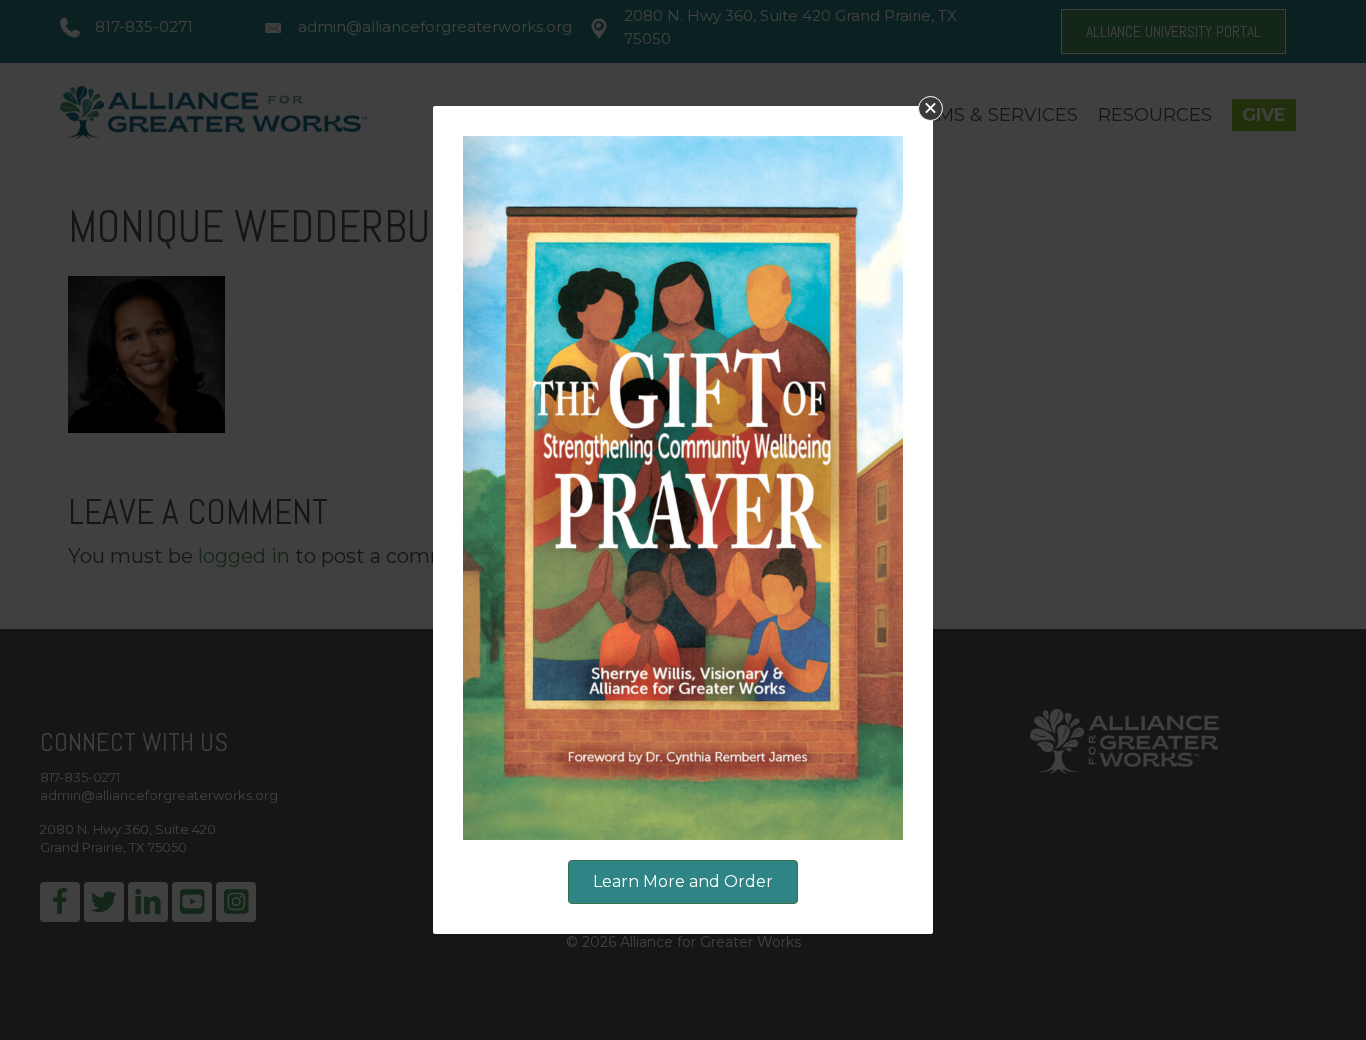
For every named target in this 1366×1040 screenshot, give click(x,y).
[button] (930, 108)
